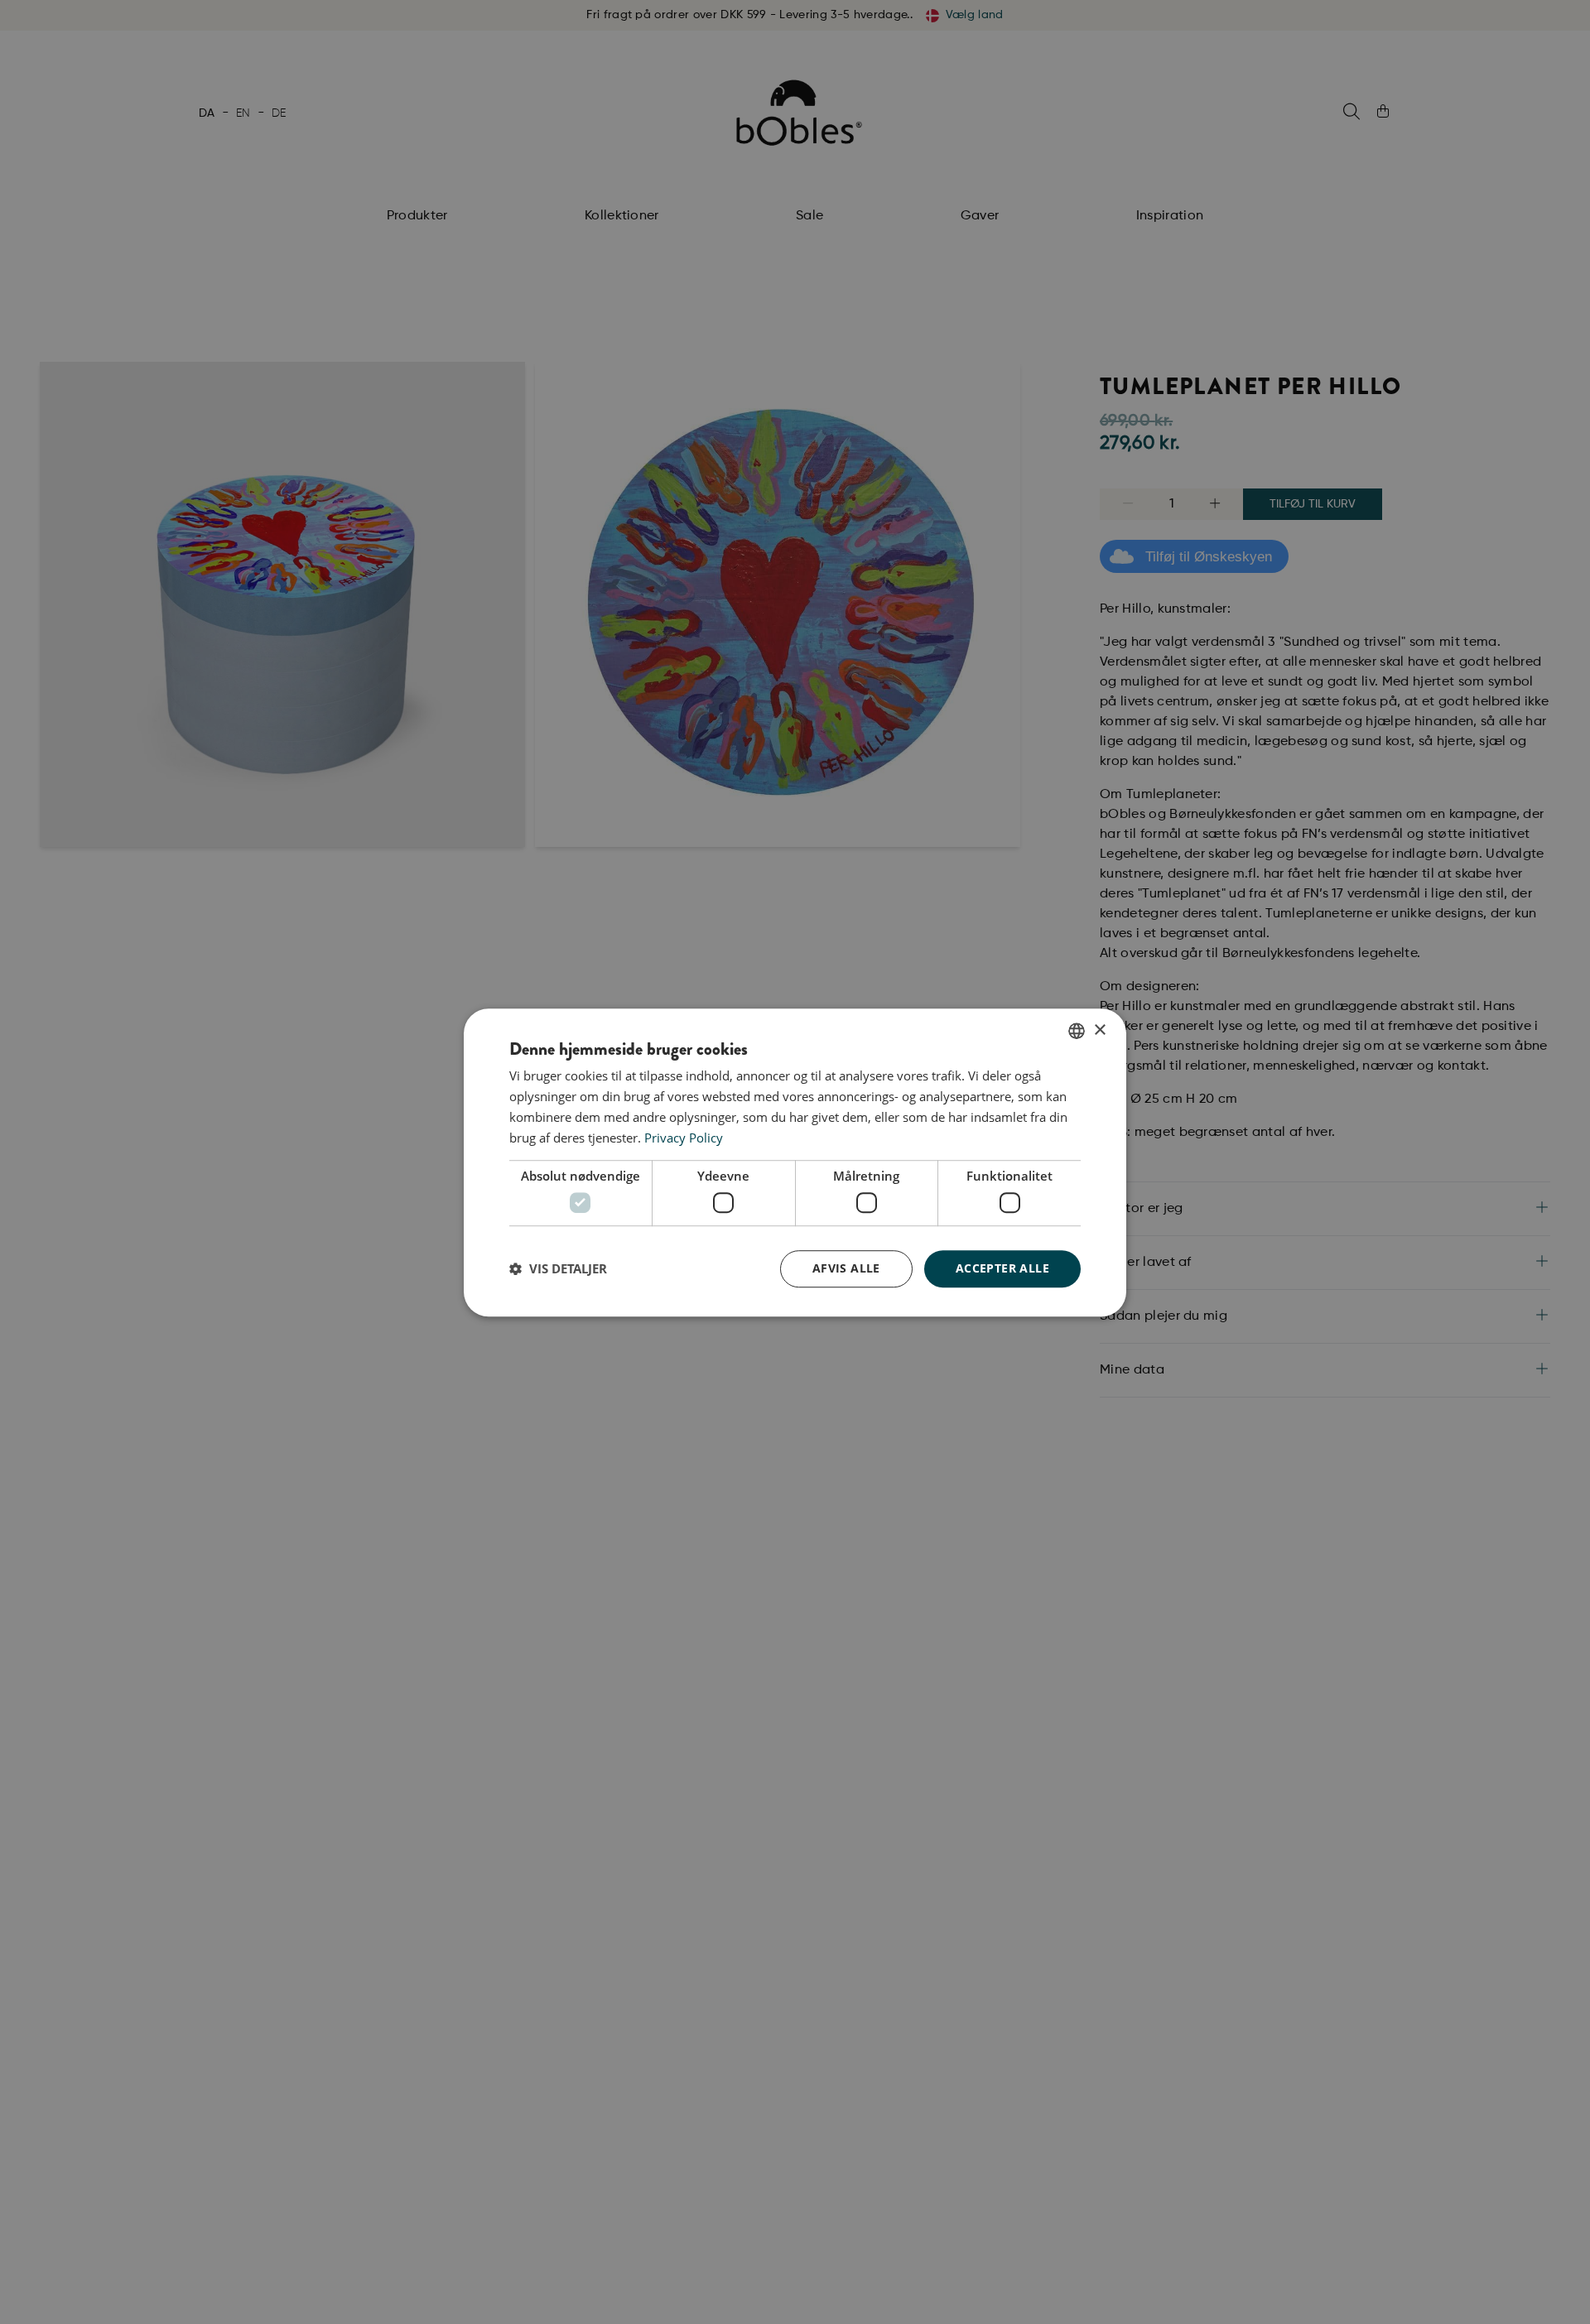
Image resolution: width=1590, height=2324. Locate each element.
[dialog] (795, 1162)
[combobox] (1077, 1031)
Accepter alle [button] (1002, 1268)
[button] (558, 1268)
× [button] (1099, 1030)
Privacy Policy (684, 1137)
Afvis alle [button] (846, 1268)
